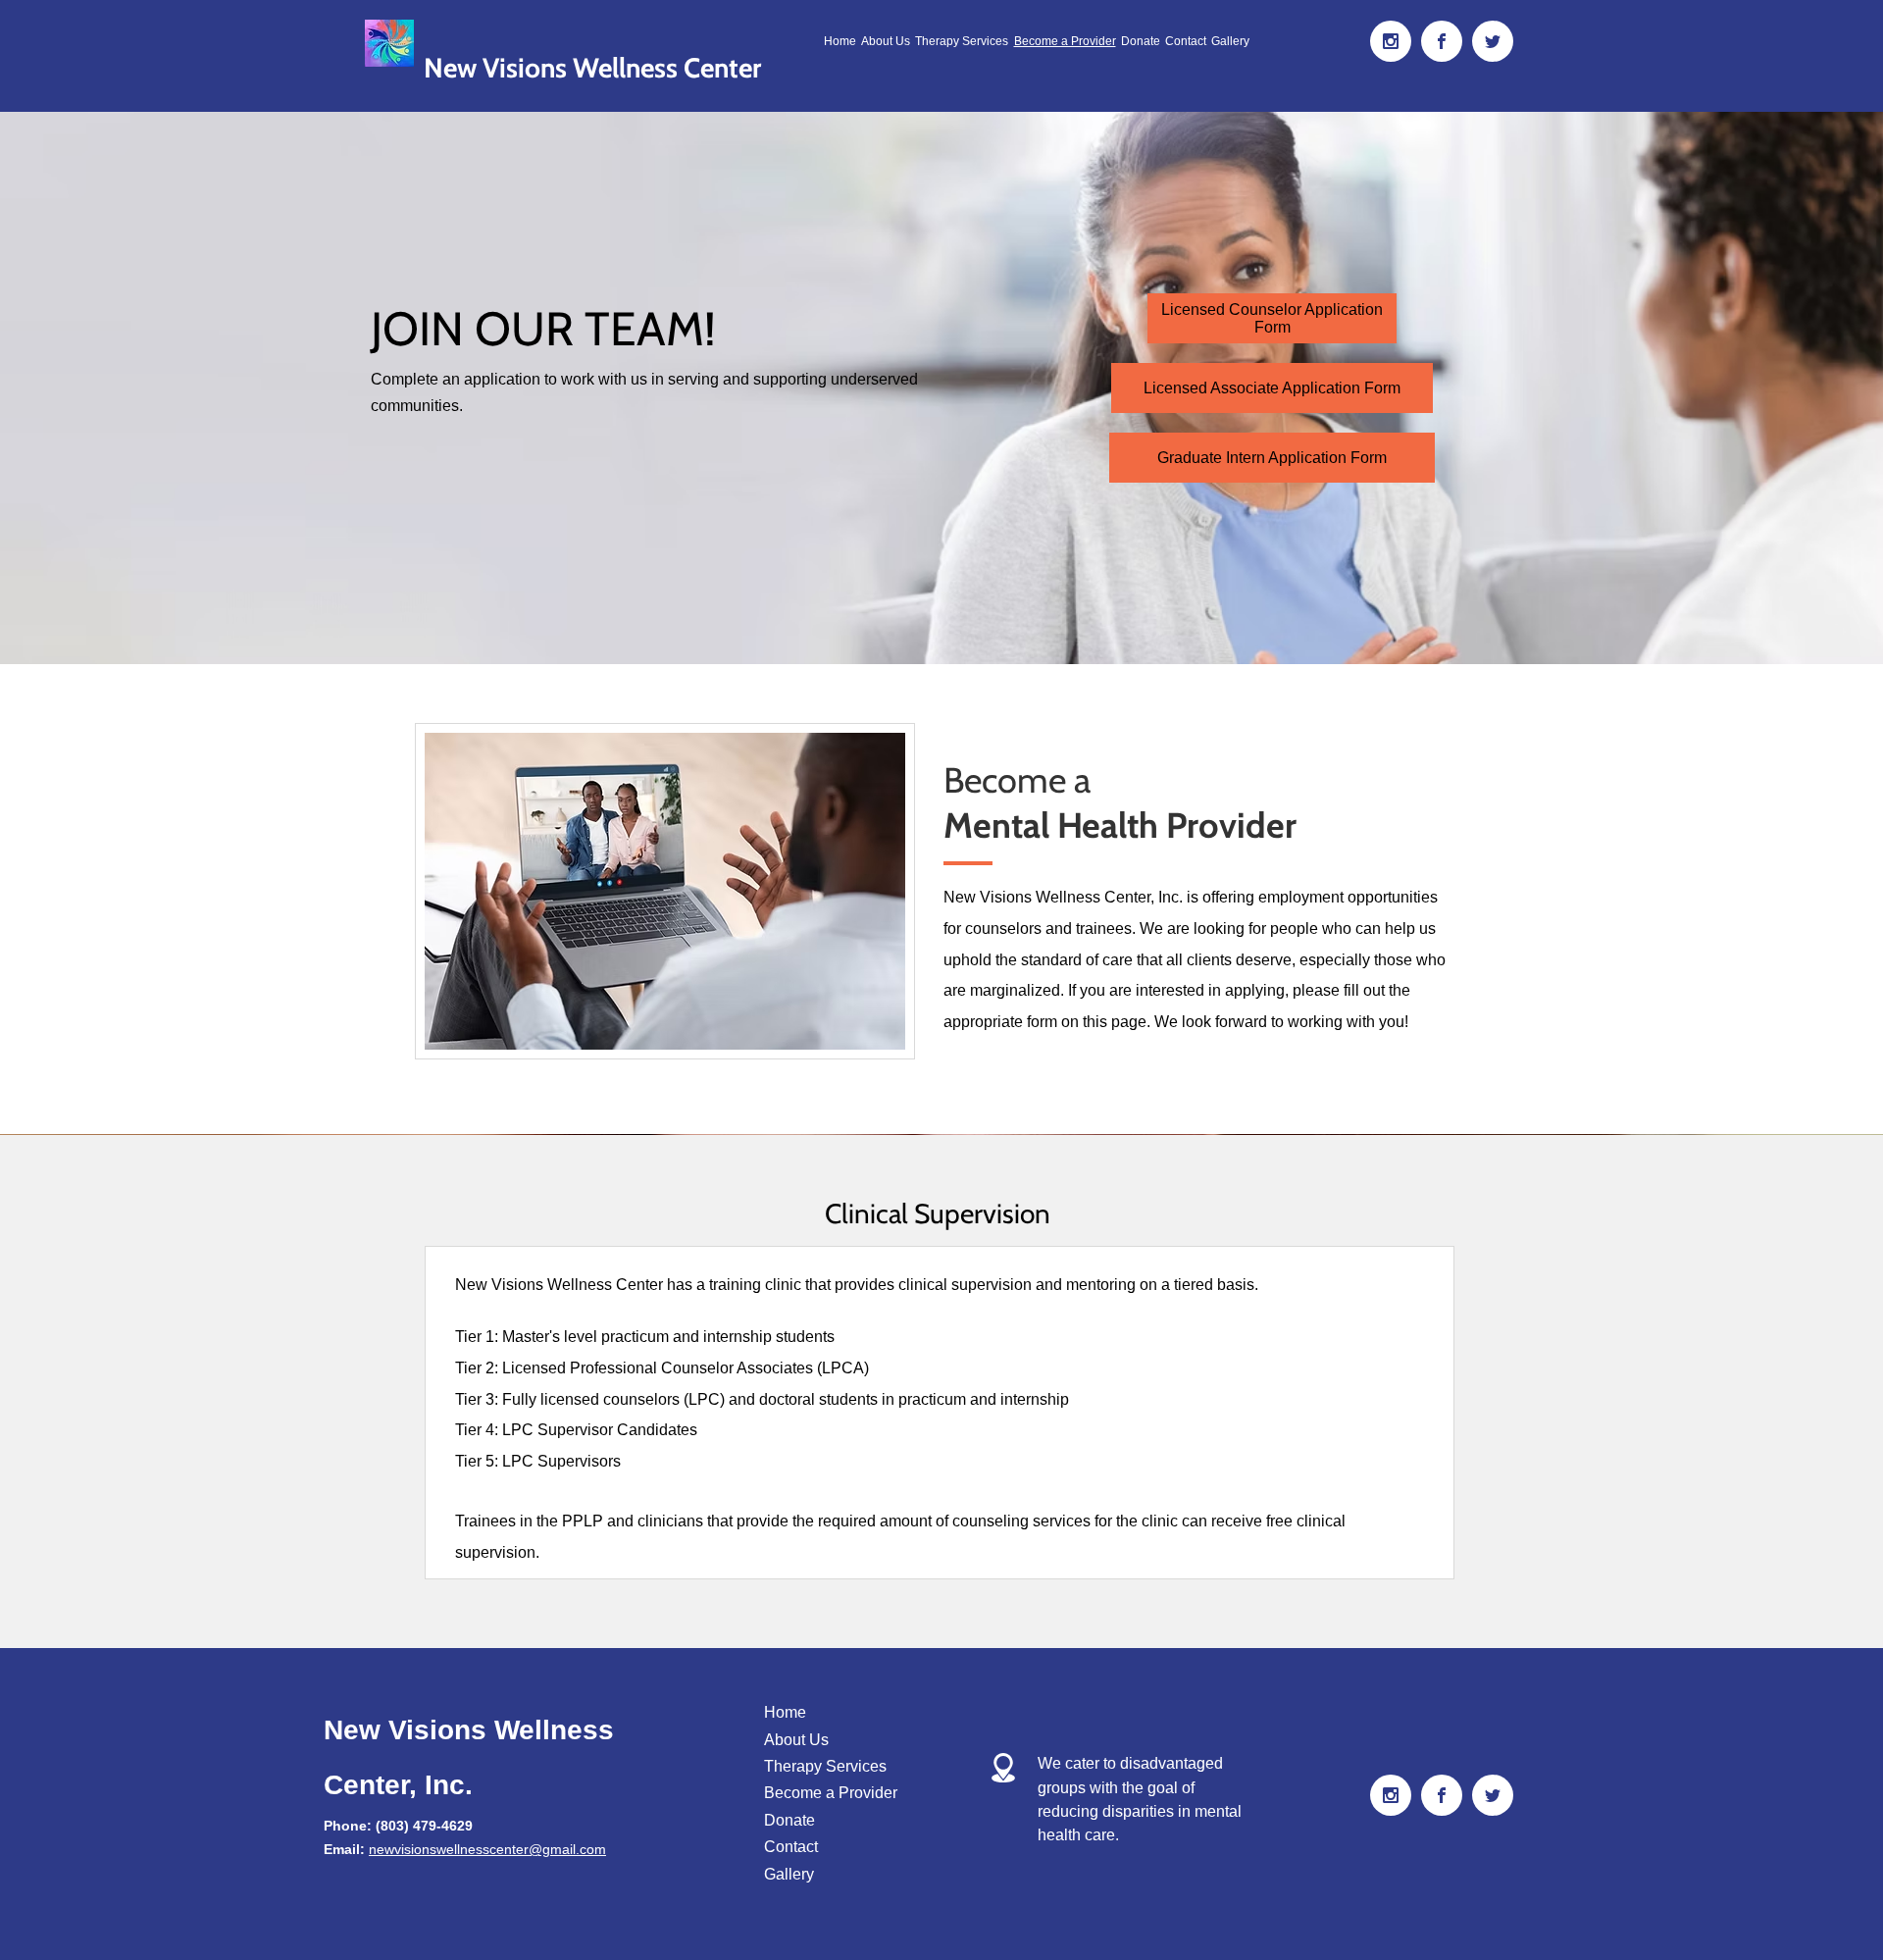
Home (785, 1712)
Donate (789, 1820)
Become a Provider (831, 1793)
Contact (791, 1847)
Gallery (789, 1874)
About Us (796, 1740)
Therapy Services (825, 1766)
